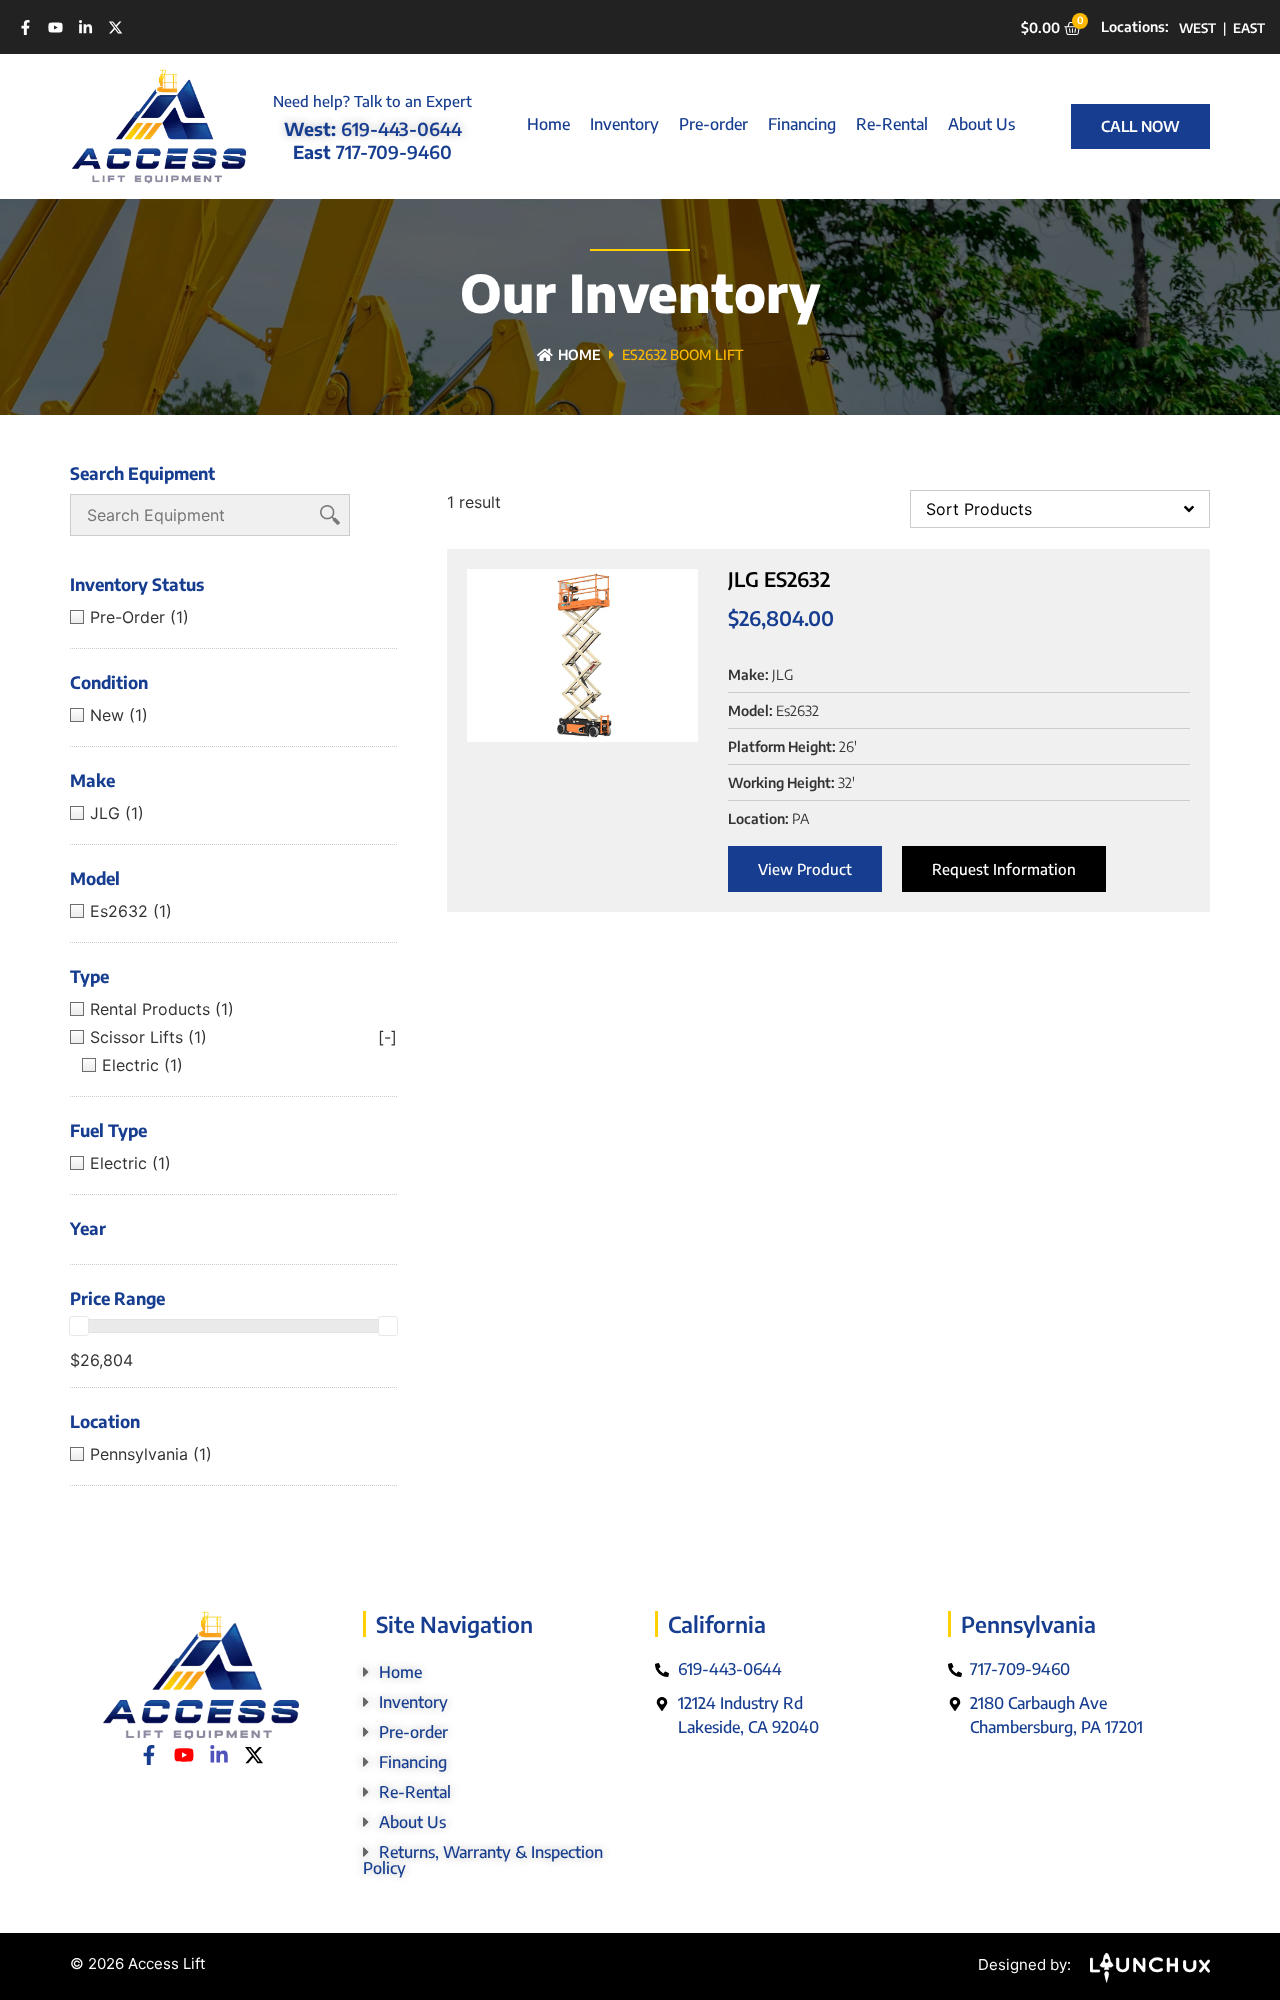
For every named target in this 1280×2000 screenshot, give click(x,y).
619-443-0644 (401, 128)
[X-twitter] (115, 27)
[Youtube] (55, 27)
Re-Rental (892, 124)
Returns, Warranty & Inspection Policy (483, 1860)
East (1249, 28)
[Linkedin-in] (85, 27)
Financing (802, 124)
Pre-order (713, 124)
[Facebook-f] (25, 27)
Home (548, 124)
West (1197, 28)
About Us (981, 124)
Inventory (624, 124)
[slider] (79, 1326)
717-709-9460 (394, 151)
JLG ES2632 (779, 578)
